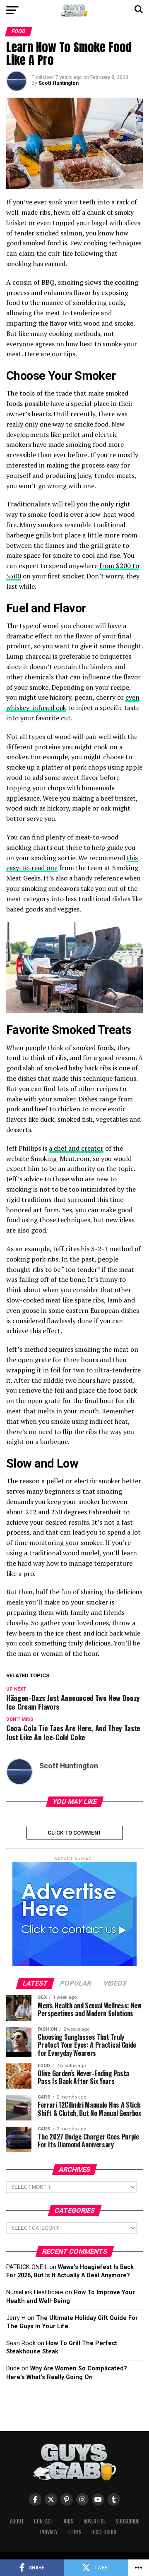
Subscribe (127, 2521)
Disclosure (104, 2532)
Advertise (95, 2521)
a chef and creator (76, 1148)
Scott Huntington (59, 83)
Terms (74, 2532)
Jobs (68, 2521)
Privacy (49, 2532)
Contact (44, 2521)
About (17, 2521)
